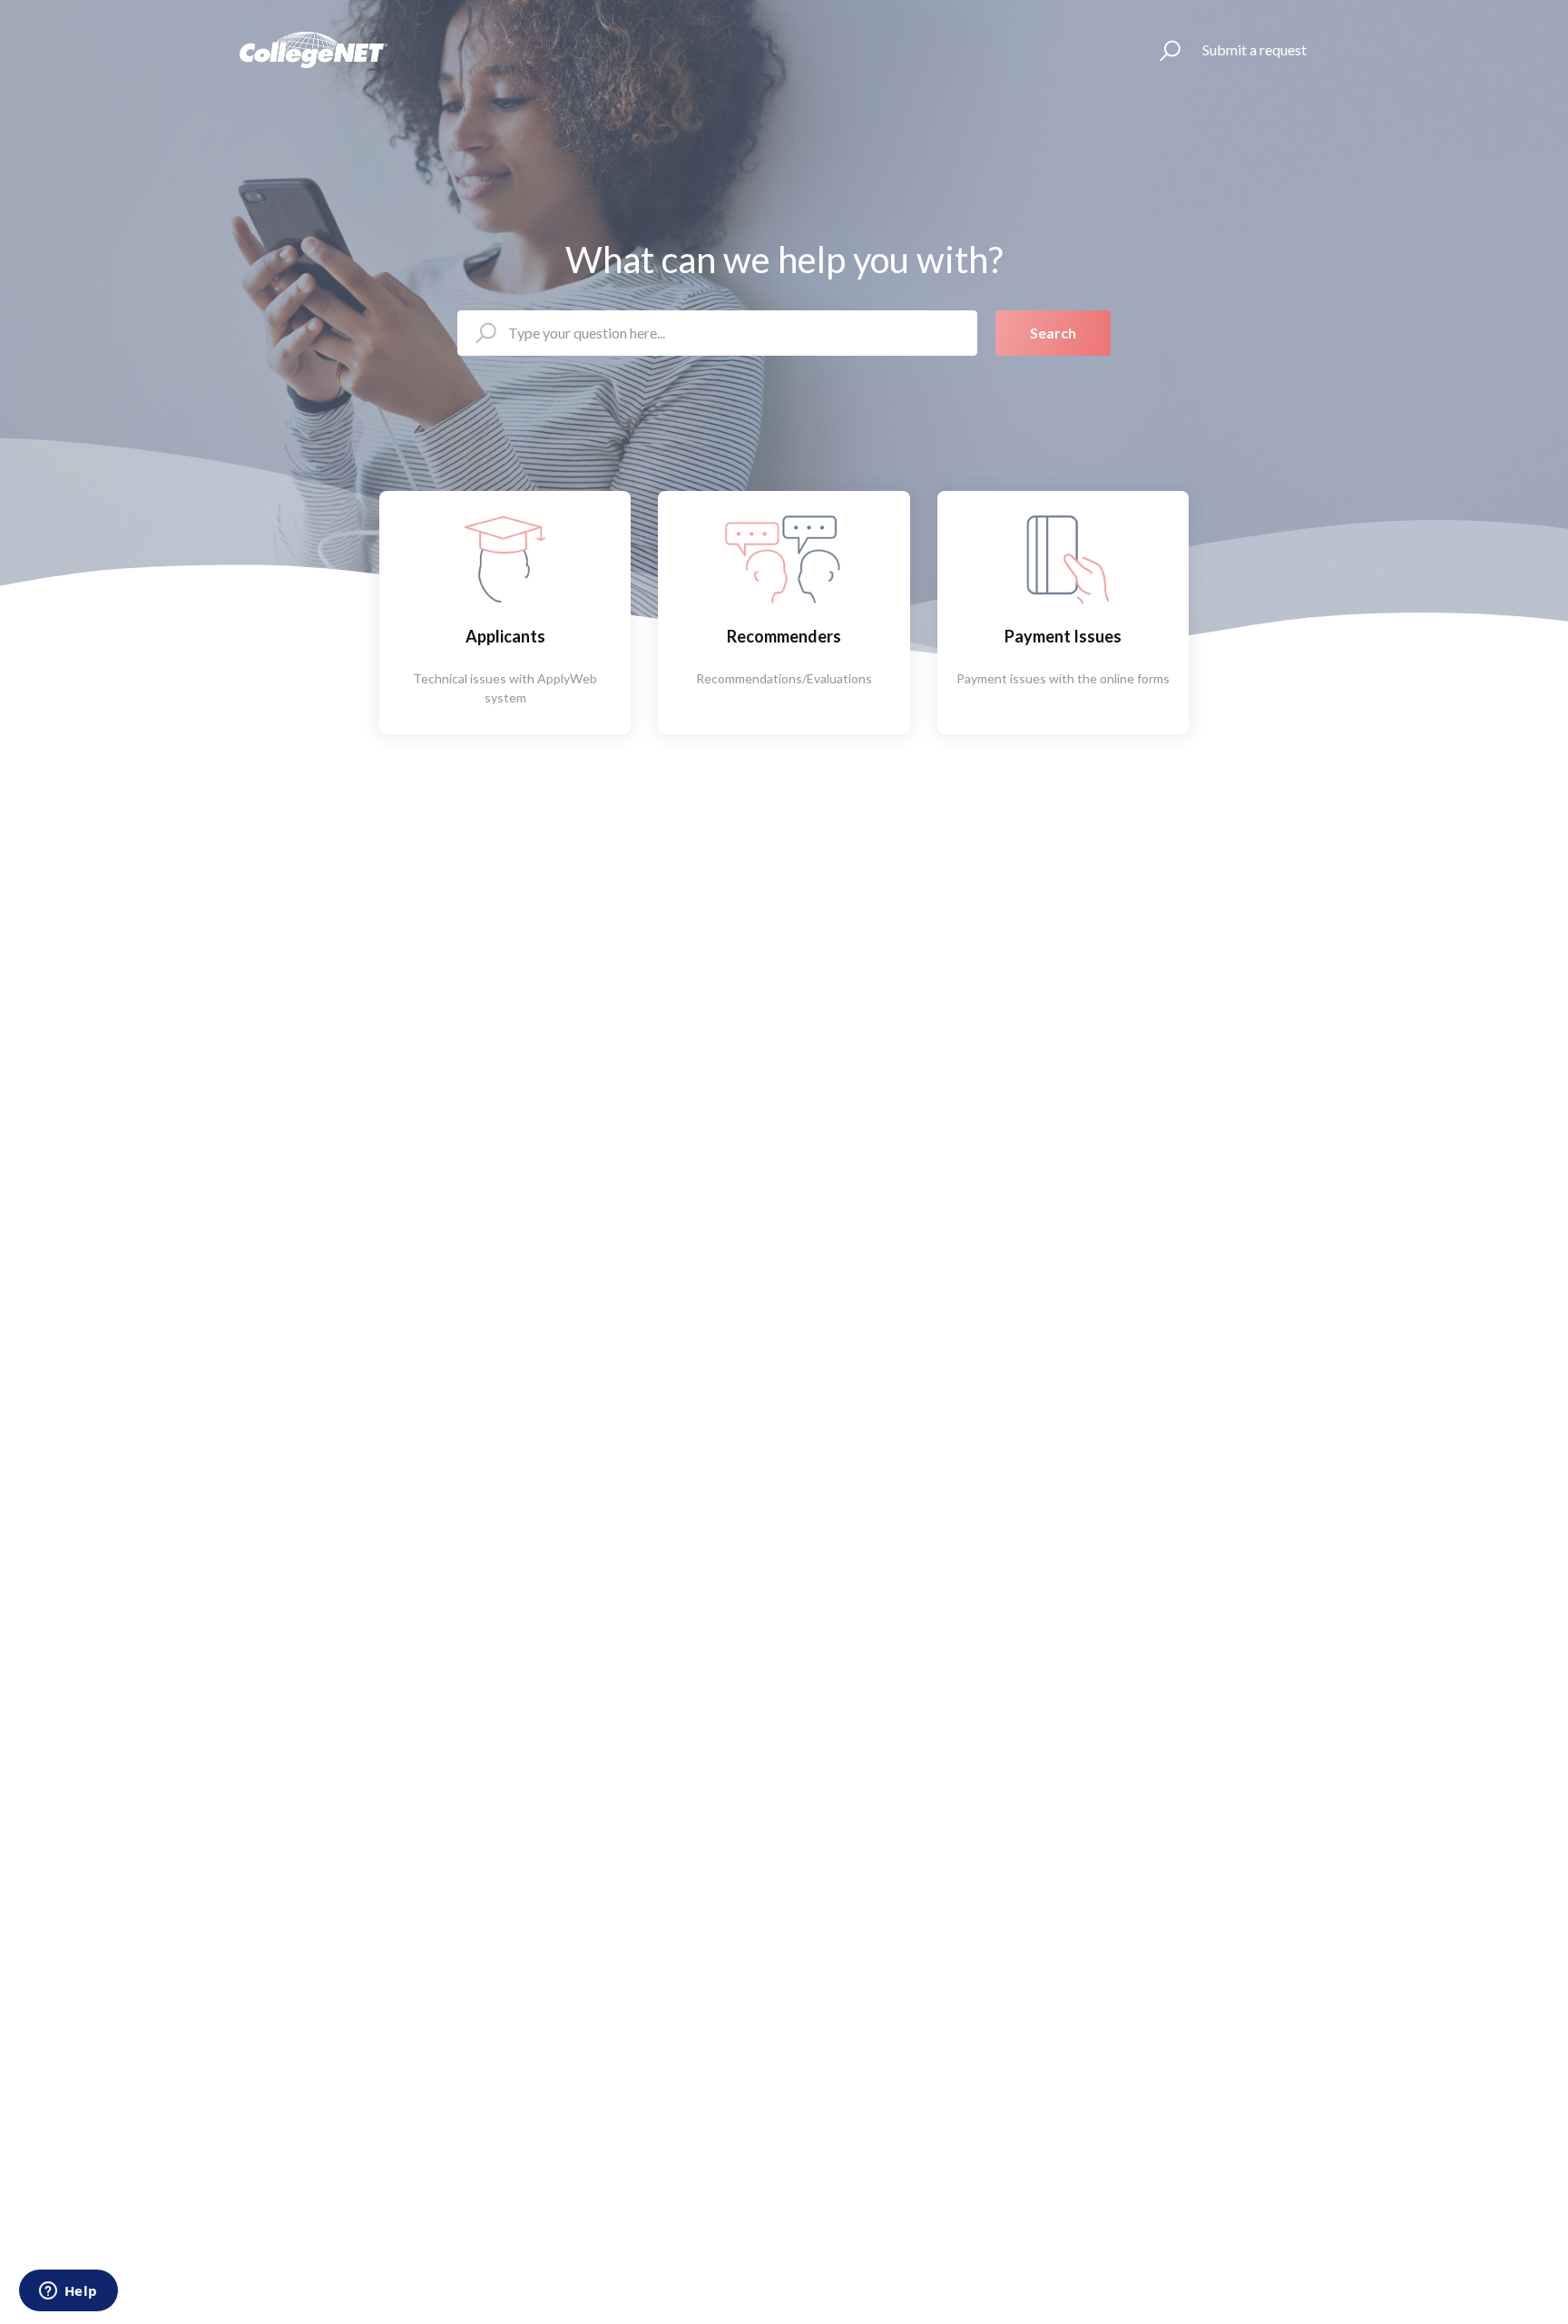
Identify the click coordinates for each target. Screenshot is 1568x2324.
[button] (1162, 50)
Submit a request (1254, 49)
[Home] (314, 50)
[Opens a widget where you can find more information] (68, 2292)
